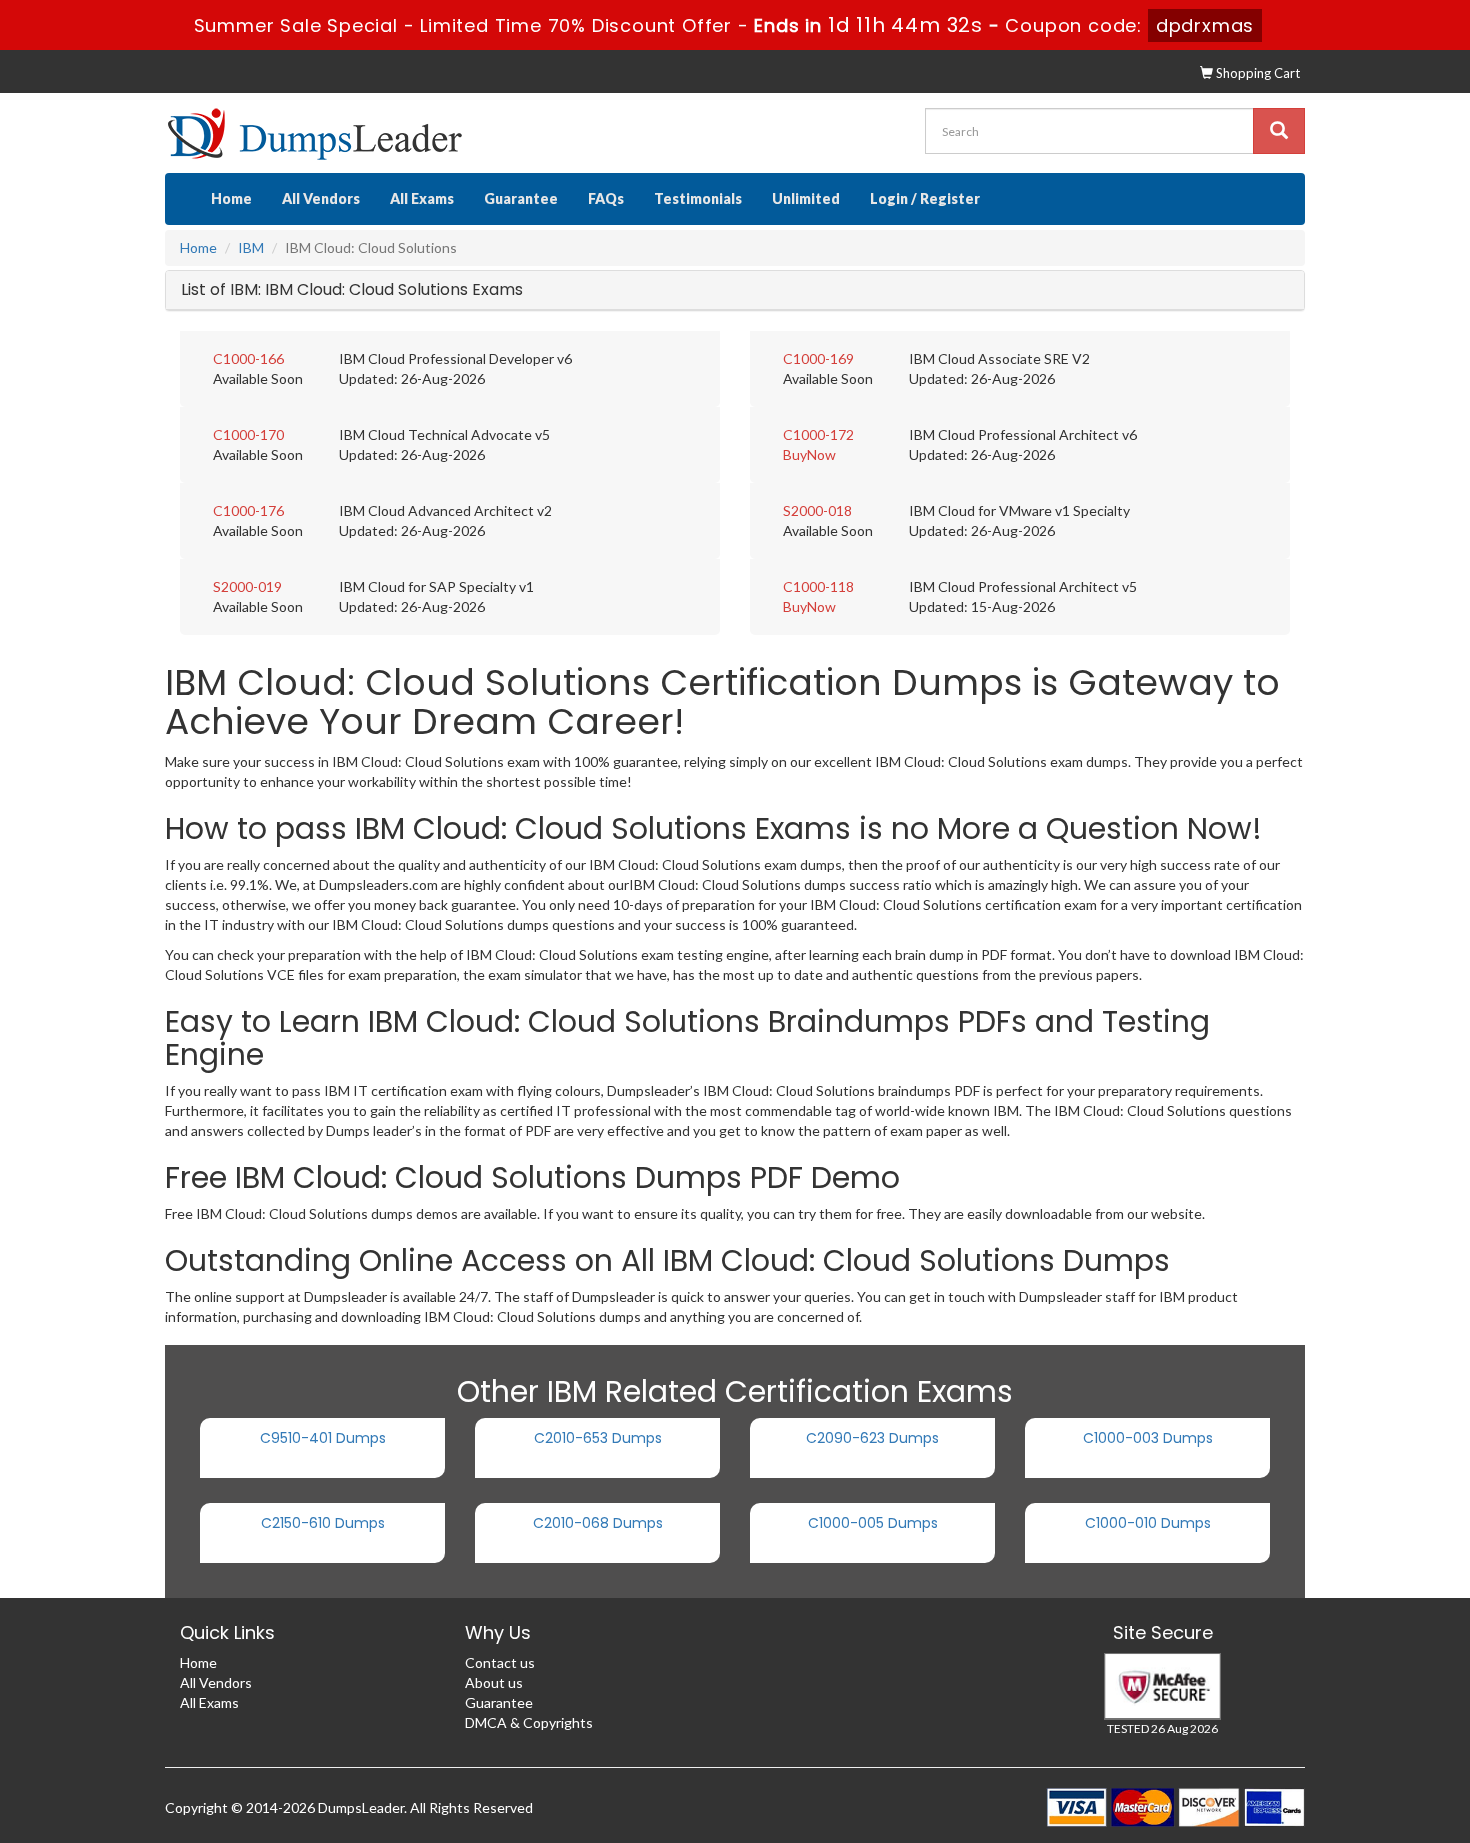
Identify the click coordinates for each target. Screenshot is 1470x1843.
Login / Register (925, 198)
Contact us (500, 1662)
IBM (251, 247)
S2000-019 (247, 586)
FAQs (606, 198)
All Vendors (321, 198)
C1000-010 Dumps (1148, 1523)
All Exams (422, 198)
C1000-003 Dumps (1148, 1438)
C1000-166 (248, 358)
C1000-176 (248, 510)
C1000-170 (248, 434)
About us (494, 1682)
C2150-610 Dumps (323, 1523)
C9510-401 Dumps (323, 1438)
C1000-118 (818, 586)
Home (231, 198)
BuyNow (809, 454)
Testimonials (698, 198)
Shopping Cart (1256, 73)
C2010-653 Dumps (598, 1438)
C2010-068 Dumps (598, 1523)
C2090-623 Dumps (872, 1438)
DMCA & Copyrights (529, 1722)
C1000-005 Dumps (873, 1523)
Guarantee (521, 198)
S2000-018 (817, 510)
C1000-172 (818, 434)
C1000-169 (818, 358)
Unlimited (806, 198)
